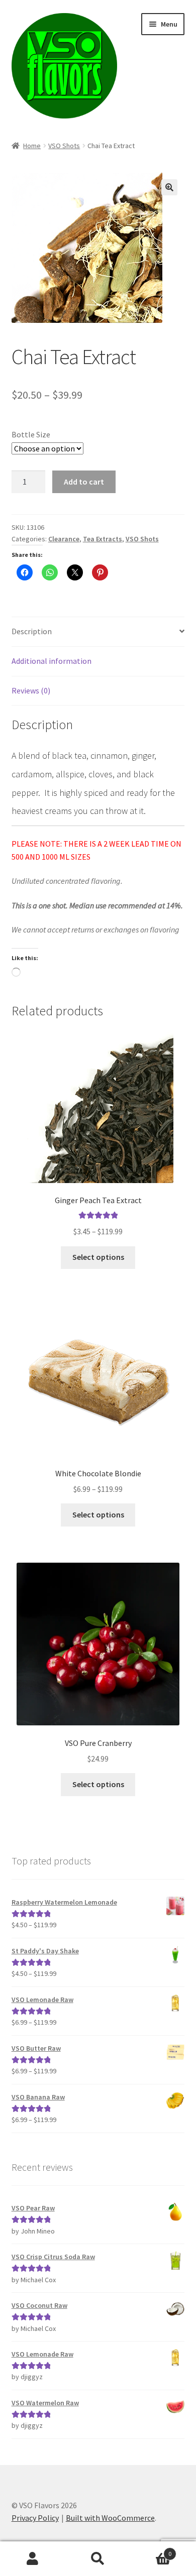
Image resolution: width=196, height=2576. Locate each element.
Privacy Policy (35, 2518)
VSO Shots (64, 146)
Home (32, 146)
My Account (33, 2559)
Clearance (64, 539)
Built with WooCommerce (110, 2518)
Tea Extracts (103, 539)
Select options (98, 1257)
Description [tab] (32, 631)
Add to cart (84, 482)
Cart (151, 2550)
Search (98, 2559)
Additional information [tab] (52, 661)
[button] (169, 187)
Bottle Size (31, 434)
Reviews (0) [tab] (31, 690)
